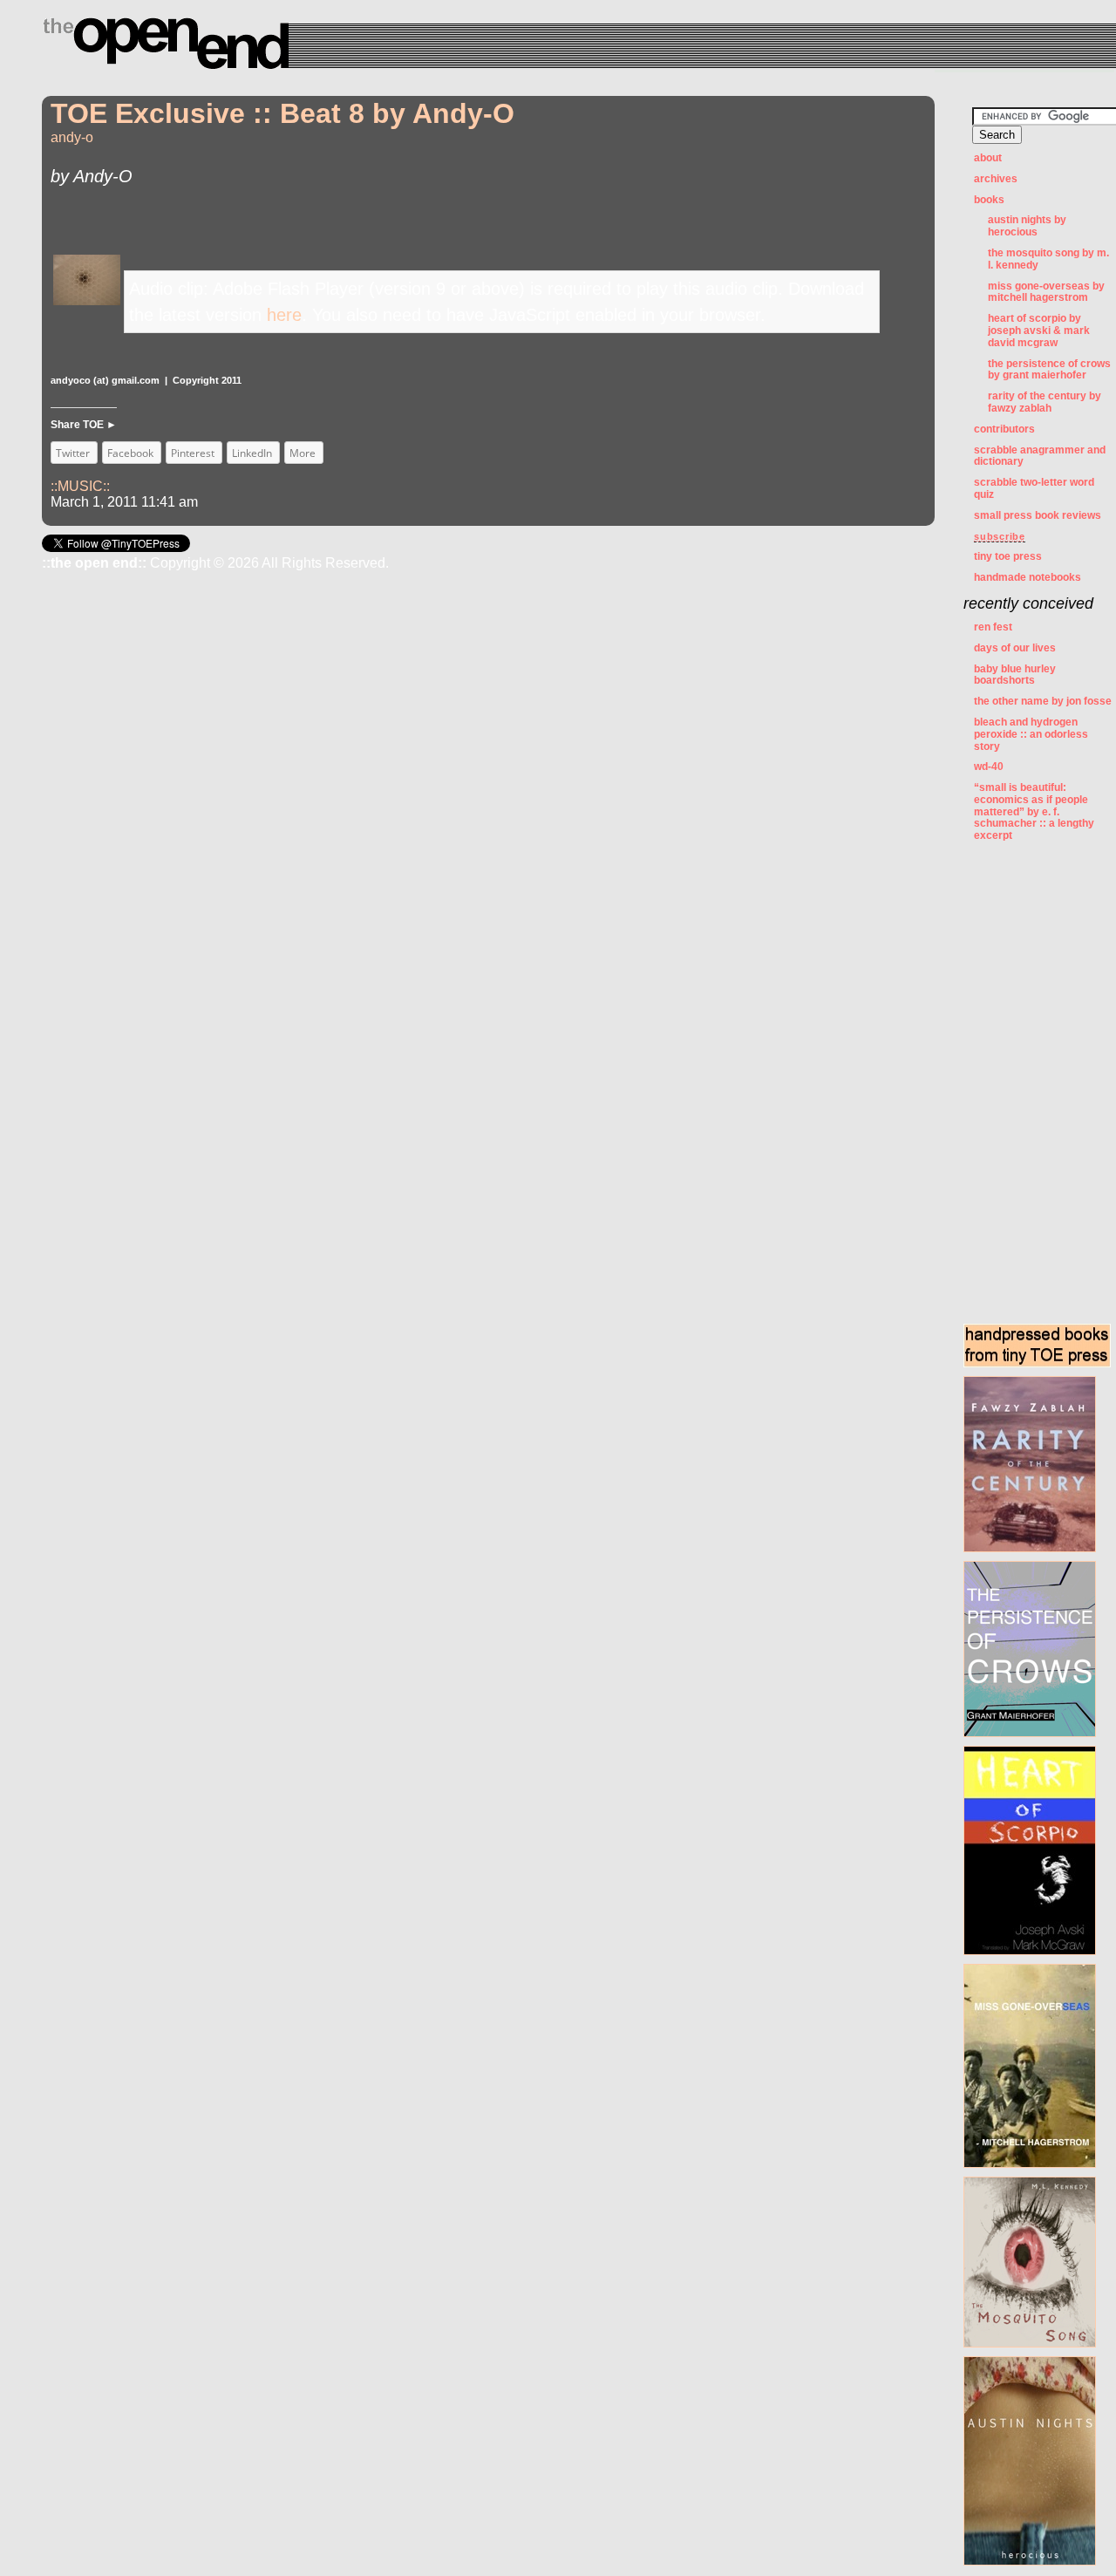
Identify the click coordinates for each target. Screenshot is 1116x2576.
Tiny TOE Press (1008, 556)
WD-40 (989, 767)
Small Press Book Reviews (1038, 515)
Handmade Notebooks (1028, 577)
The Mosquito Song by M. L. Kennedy (1048, 259)
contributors (1004, 429)
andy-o (72, 137)
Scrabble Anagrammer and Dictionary (1040, 456)
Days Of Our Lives (1015, 648)
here (284, 315)
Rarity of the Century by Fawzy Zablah (1045, 402)
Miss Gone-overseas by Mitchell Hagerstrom (1046, 292)
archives (996, 179)
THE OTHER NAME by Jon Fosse (1043, 701)
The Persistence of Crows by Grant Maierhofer (1049, 370)
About (988, 158)
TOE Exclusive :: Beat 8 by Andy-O (282, 113)
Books (989, 200)
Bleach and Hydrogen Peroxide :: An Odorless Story (1031, 734)
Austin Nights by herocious (1027, 226)
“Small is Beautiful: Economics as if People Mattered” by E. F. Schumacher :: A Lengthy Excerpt (1034, 811)
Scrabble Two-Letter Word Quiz (1034, 488)
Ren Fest (993, 627)
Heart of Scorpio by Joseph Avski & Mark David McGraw (1039, 331)
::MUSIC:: (80, 486)
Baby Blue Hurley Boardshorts (1015, 675)
